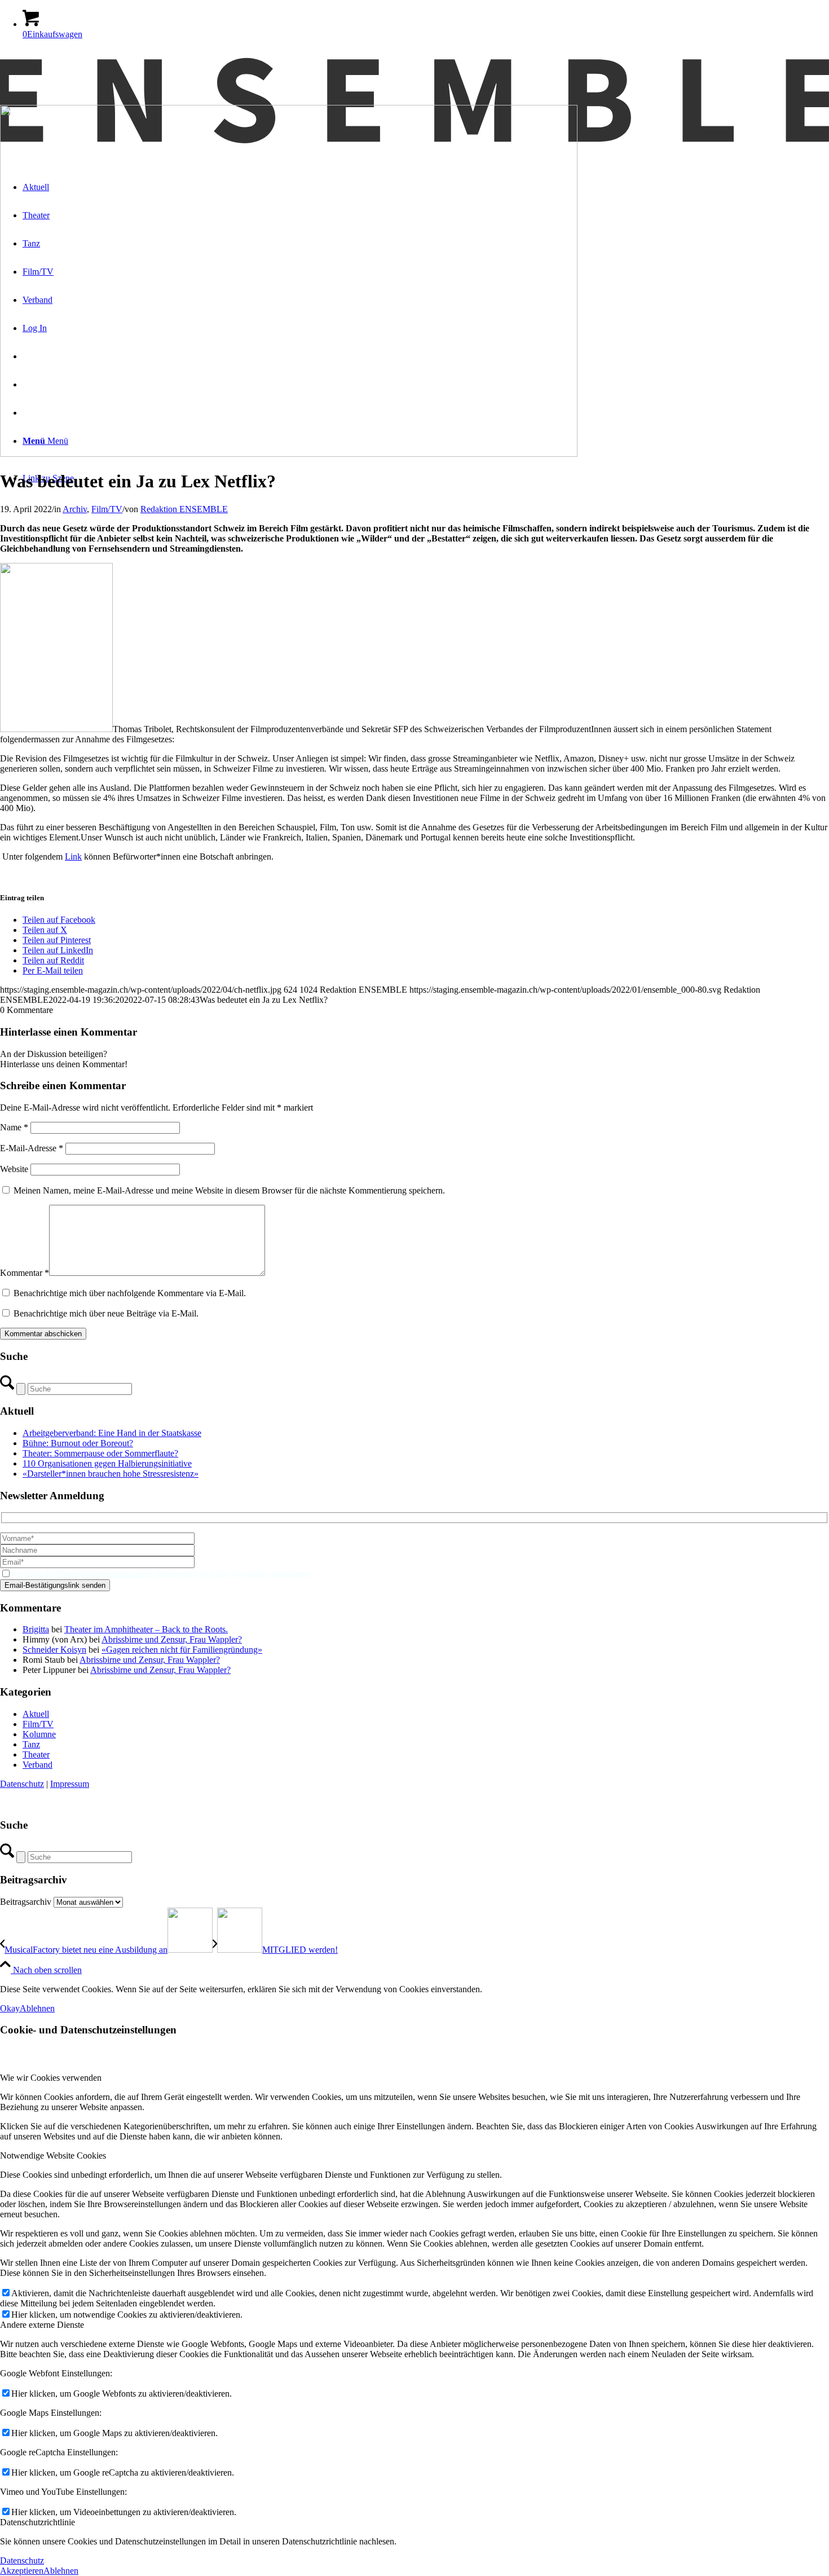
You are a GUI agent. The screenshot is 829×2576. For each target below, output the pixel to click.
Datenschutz (22, 1784)
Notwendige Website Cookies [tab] (53, 2156)
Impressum (70, 1784)
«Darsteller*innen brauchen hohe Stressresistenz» (111, 1474)
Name (14, 1127)
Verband (38, 1765)
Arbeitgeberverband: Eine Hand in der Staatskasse (112, 1433)
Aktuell (36, 1714)
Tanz (31, 1744)
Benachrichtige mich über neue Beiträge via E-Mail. (106, 1313)
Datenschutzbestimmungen (105, 1574)
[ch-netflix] (289, 454)
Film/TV (107, 509)
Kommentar (25, 1273)
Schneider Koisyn (54, 1650)
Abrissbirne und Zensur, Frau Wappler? (172, 1639)
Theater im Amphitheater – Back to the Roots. (146, 1629)
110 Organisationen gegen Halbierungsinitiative (107, 1463)
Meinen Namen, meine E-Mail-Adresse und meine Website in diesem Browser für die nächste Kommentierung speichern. (229, 1190)
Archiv (75, 509)
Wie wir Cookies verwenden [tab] (51, 2078)
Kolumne (39, 1734)
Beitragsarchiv (26, 1902)
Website (14, 1169)
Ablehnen (37, 2008)
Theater (36, 1754)
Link (73, 857)
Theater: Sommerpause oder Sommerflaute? (100, 1453)
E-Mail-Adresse (32, 1148)
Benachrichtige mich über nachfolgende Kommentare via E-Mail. (130, 1293)
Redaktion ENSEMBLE (184, 509)
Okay (10, 2008)
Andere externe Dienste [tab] (42, 2325)
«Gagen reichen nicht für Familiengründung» (182, 1650)
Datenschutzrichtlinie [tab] (38, 2522)
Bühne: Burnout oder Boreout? (78, 1443)
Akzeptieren (22, 2571)
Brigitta (36, 1629)
